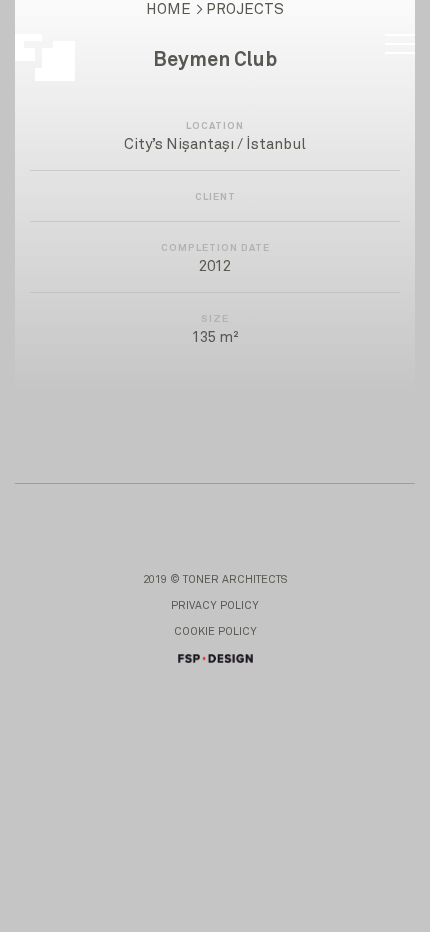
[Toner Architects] (56, 47)
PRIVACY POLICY (215, 605)
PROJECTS (245, 9)
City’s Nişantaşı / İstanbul (215, 144)
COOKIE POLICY (215, 631)
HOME (168, 9)
